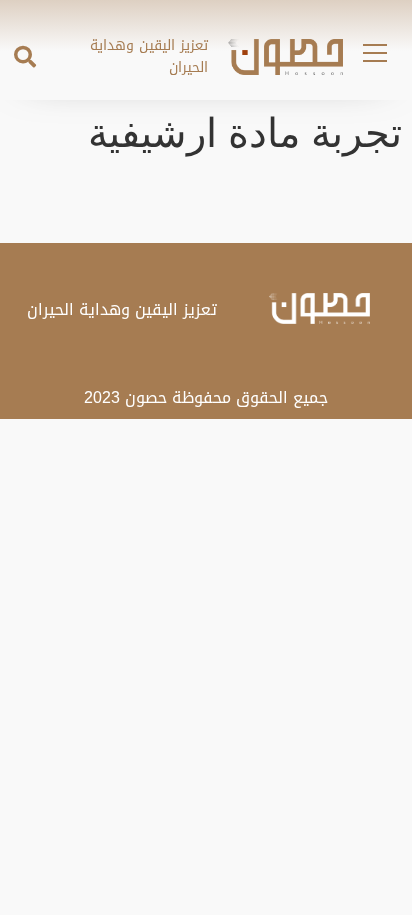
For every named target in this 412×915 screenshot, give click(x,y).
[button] (25, 57)
